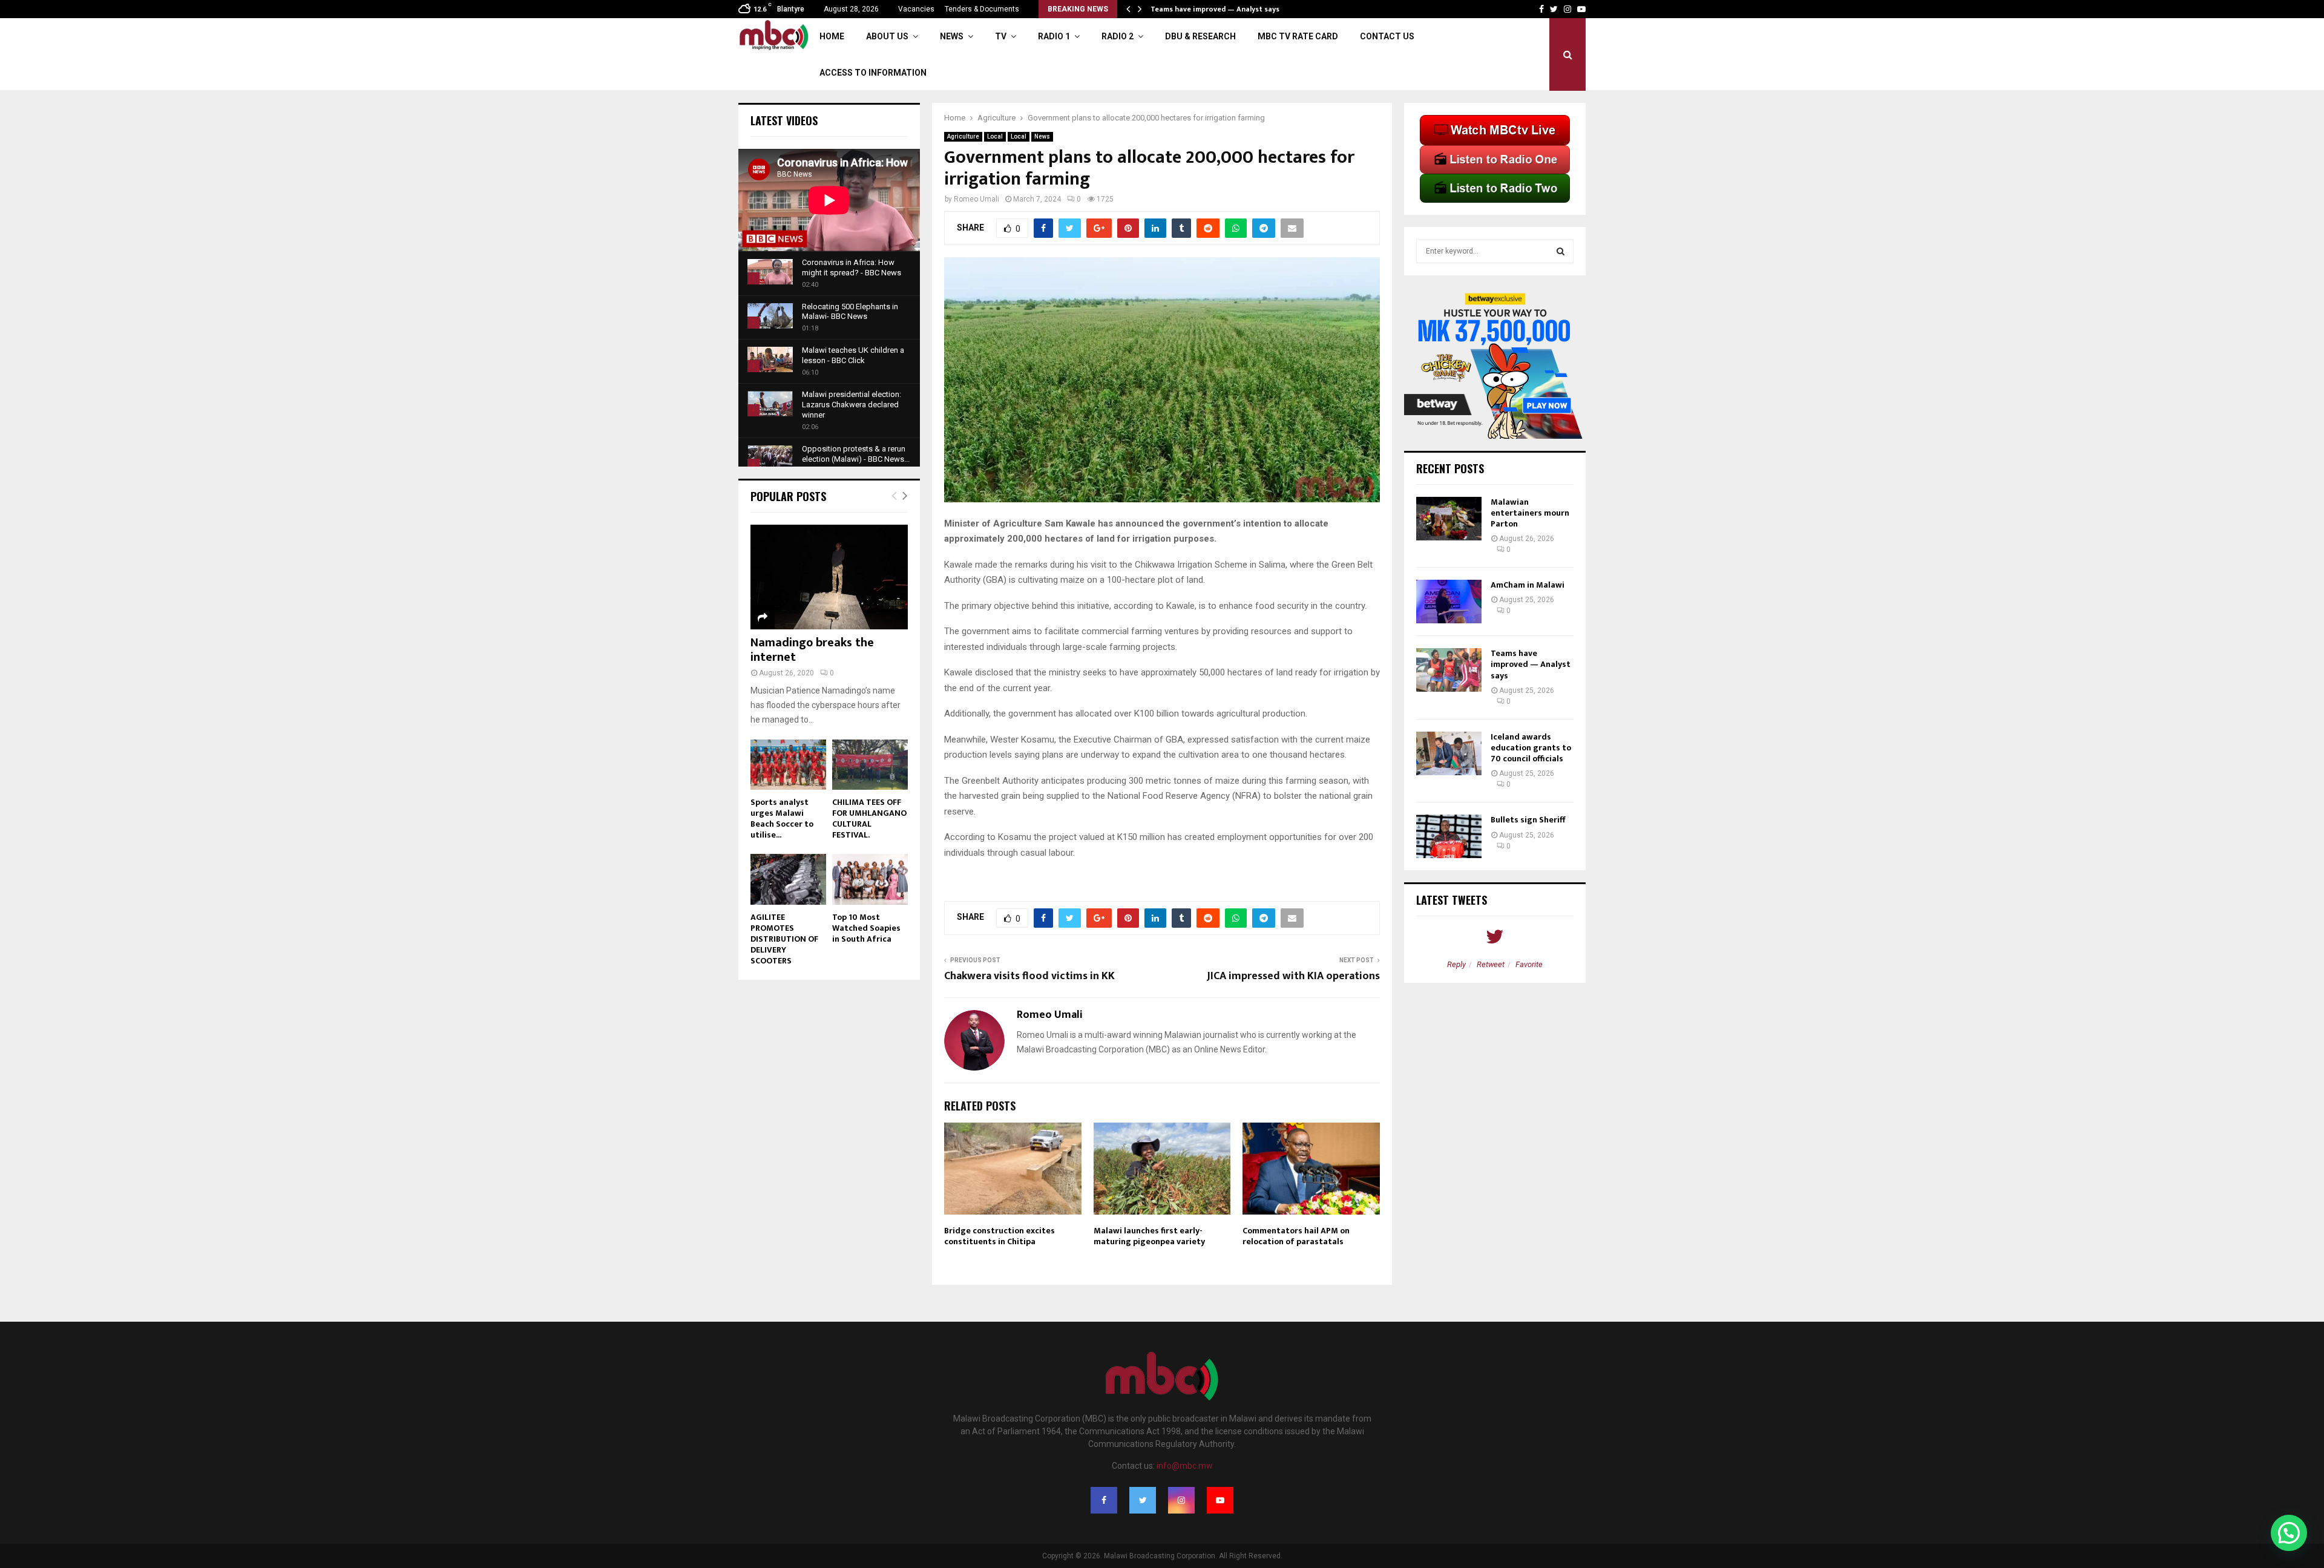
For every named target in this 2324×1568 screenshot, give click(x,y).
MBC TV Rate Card (1298, 36)
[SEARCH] (1561, 251)
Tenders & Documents (982, 9)
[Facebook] (1104, 1500)
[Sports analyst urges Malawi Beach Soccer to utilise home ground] (788, 765)
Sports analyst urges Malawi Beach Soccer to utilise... (782, 818)
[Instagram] (1181, 1500)
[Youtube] (1220, 1500)
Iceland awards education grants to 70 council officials (1531, 748)
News (952, 36)
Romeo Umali (977, 199)
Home (832, 36)
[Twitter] (1143, 1500)
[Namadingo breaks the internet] (829, 577)
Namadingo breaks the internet (812, 650)
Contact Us (1387, 36)
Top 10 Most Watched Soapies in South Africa (866, 928)
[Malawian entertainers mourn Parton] (1449, 519)
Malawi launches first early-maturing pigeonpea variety (1149, 1236)
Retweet (1491, 964)
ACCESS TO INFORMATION (873, 73)
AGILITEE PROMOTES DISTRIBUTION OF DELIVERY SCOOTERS (784, 939)
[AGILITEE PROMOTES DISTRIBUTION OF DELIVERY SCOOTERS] (788, 879)
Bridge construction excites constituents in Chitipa (1000, 1236)
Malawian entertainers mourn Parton (1530, 513)
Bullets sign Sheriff (1529, 820)
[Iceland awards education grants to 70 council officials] (1449, 753)
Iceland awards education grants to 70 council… (1234, 9)
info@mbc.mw (1185, 1466)
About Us (887, 36)
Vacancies (916, 9)
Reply (1456, 964)
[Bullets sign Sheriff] (1449, 836)
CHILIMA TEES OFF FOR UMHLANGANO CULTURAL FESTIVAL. (869, 818)
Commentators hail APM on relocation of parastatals (1296, 1236)
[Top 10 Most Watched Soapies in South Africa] (870, 879)
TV (1001, 36)
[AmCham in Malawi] (1449, 602)
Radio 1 (1054, 36)
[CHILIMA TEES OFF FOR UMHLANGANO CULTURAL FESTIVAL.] (870, 765)
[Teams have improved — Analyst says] (1449, 670)
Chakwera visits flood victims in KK (1029, 976)
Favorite (1529, 964)
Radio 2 (1118, 36)
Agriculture (963, 136)
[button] (2289, 1533)
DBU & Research (1200, 36)
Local (995, 136)
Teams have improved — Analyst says (1531, 664)
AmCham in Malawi (1528, 585)
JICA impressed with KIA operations (1293, 976)
